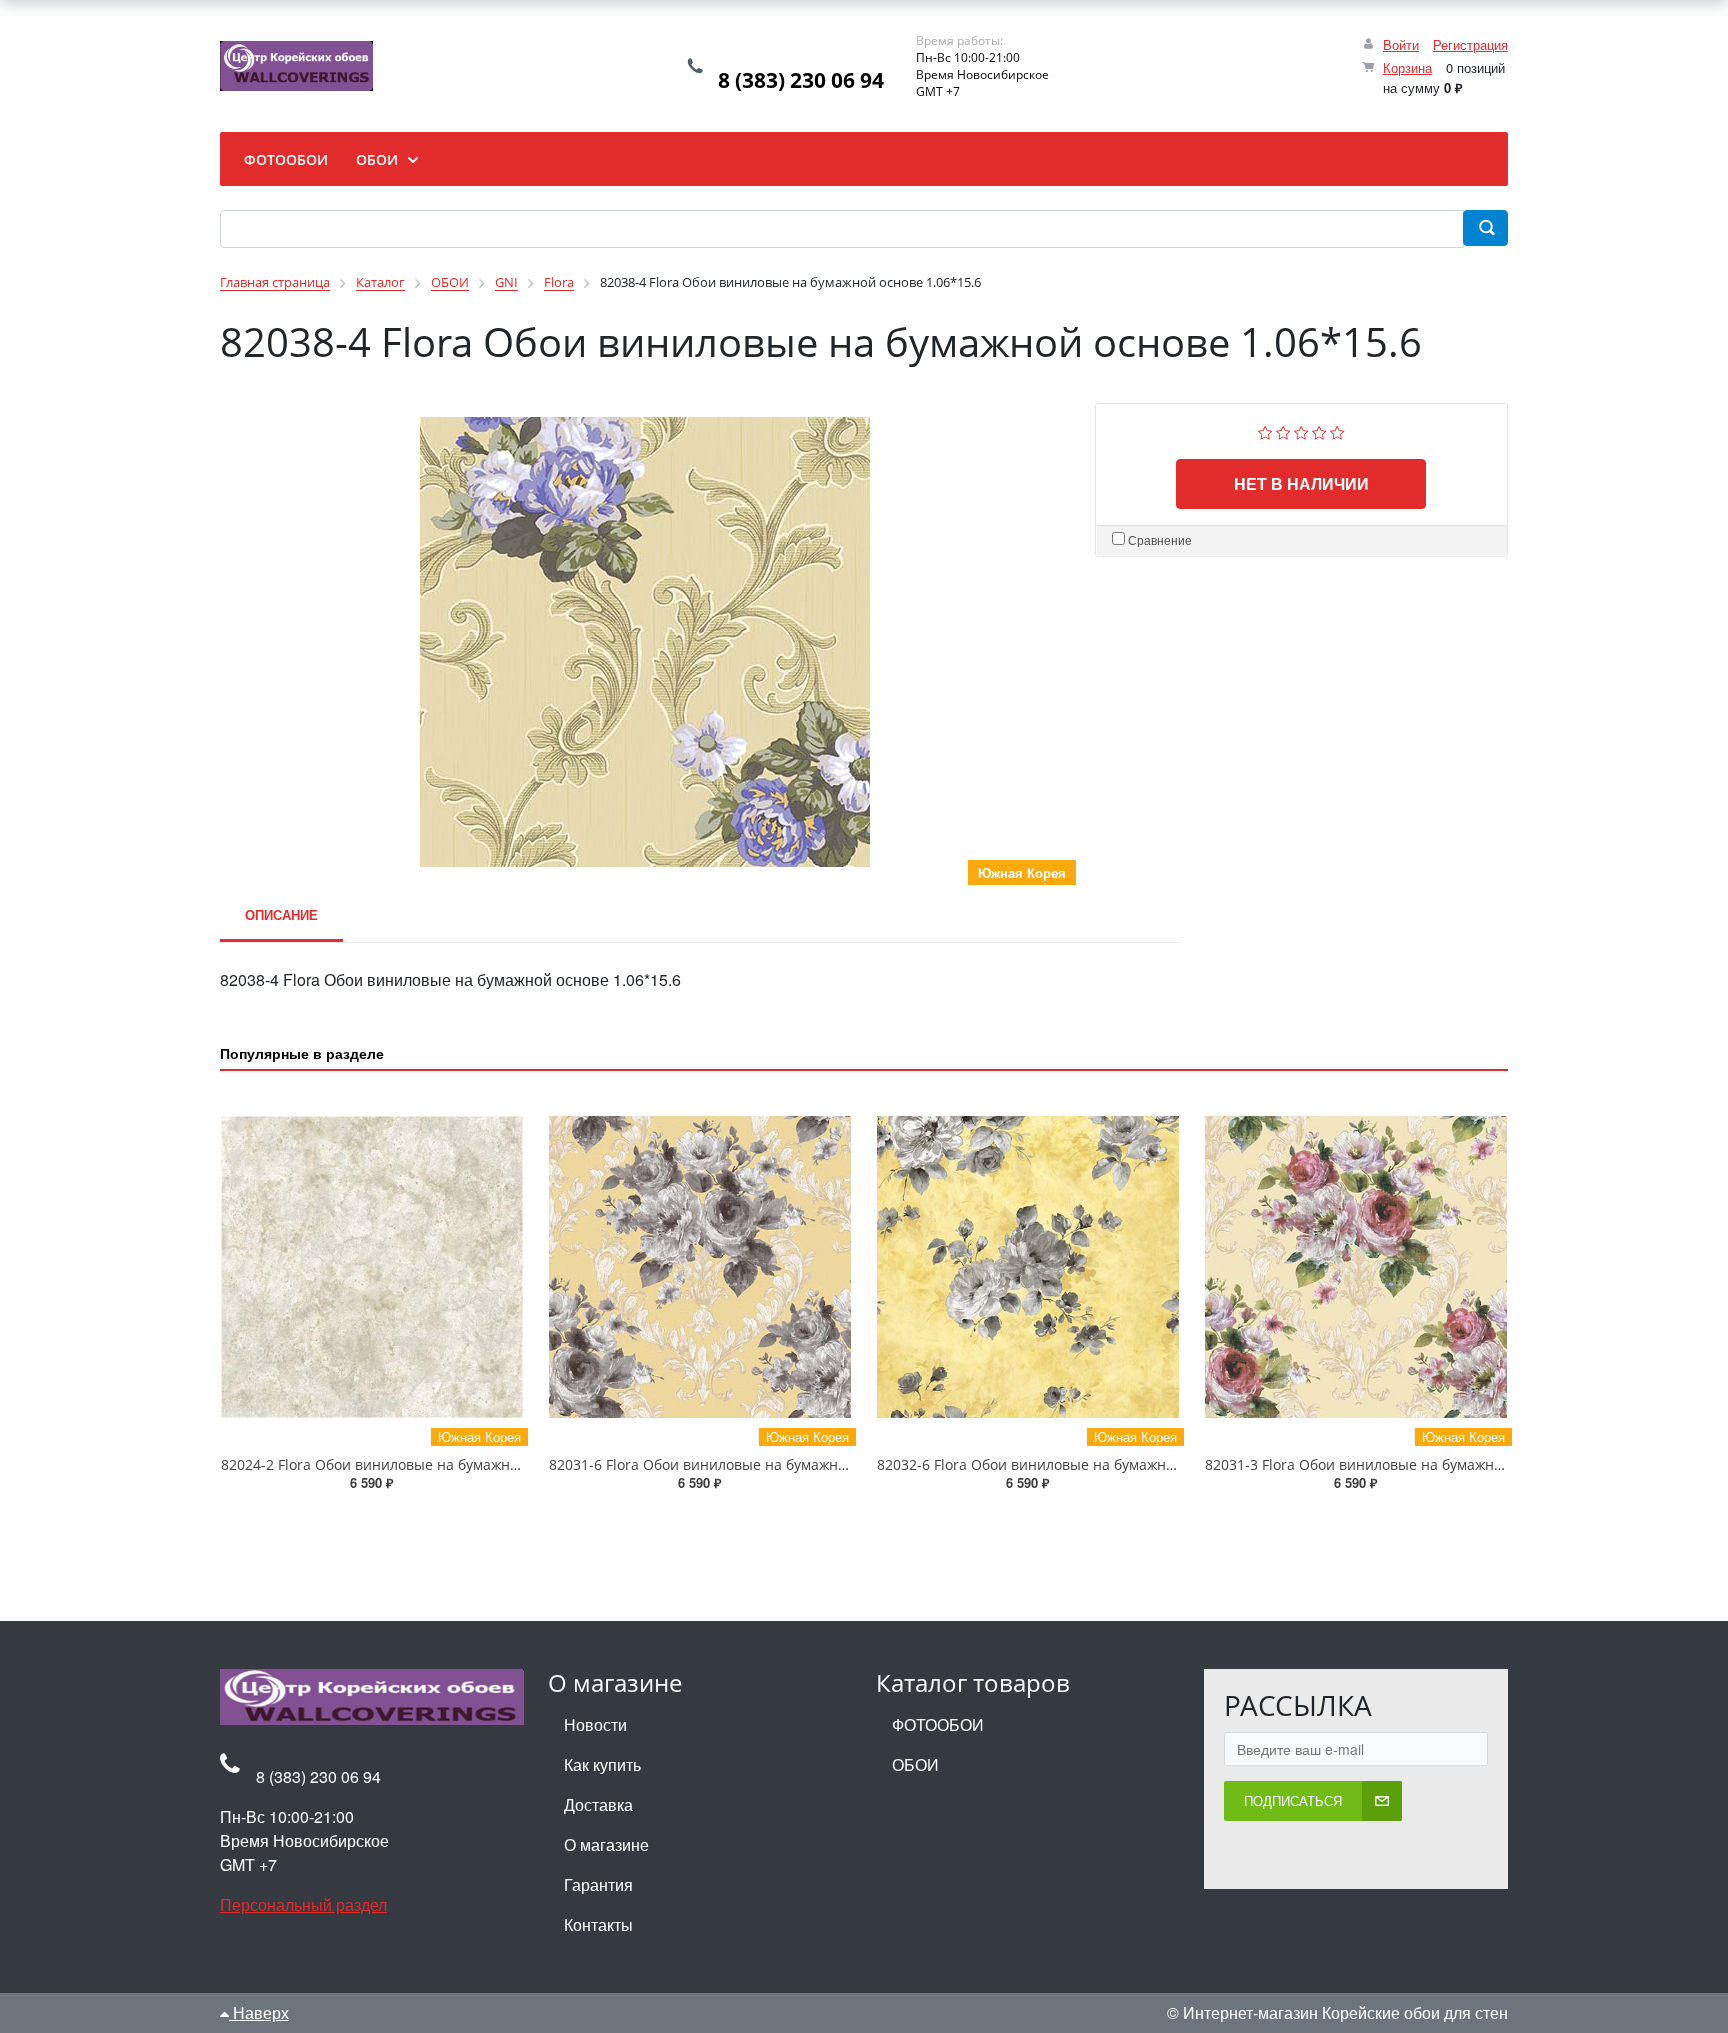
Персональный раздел (303, 1904)
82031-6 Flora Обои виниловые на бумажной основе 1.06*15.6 (762, 1464)
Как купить (602, 1764)
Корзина (1407, 67)
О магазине (606, 1844)
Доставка (598, 1804)
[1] (1265, 430)
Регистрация (1470, 44)
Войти (1401, 44)
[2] (1283, 430)
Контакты (598, 1924)
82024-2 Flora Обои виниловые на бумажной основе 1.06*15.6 (434, 1464)
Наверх (259, 2012)
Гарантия (598, 1884)
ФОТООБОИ (938, 1724)
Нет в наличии (1301, 483)
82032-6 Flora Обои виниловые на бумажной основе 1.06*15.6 (1090, 1464)
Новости (595, 1724)
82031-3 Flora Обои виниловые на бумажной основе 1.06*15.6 (1418, 1464)
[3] (1301, 430)
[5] (1337, 430)
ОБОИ (915, 1764)
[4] (1319, 430)
